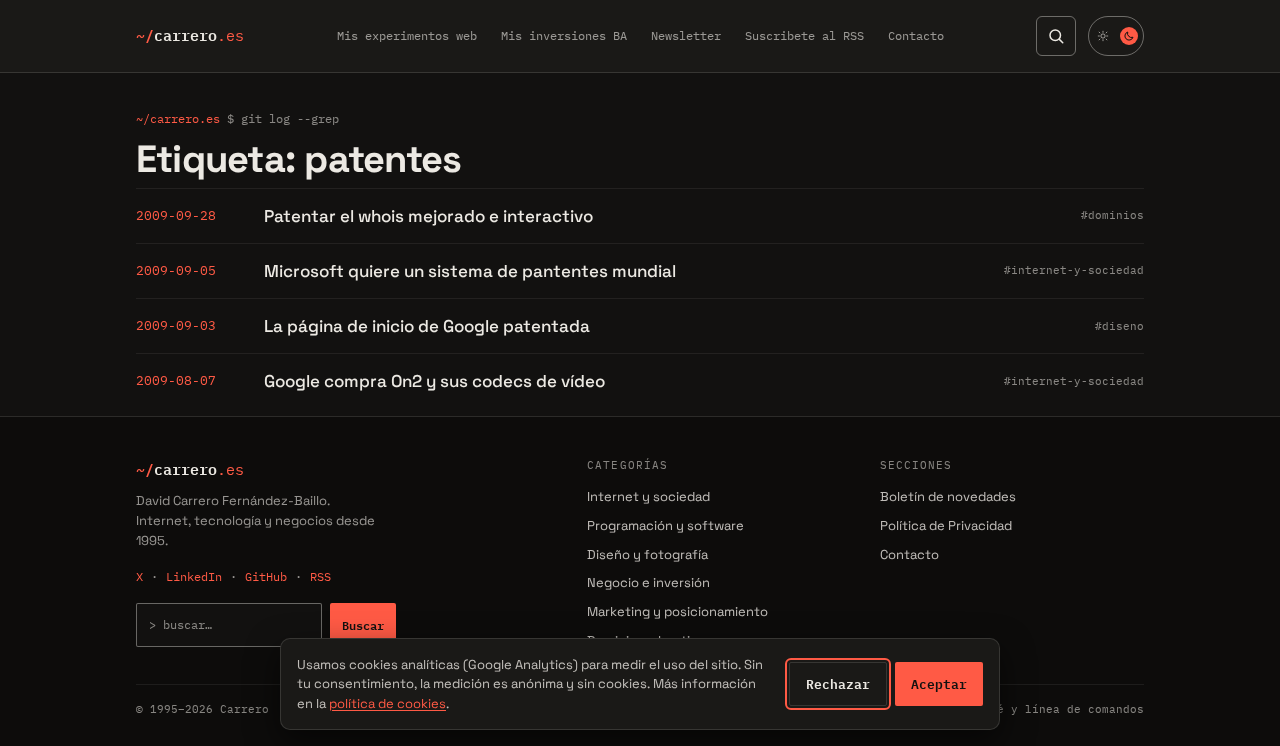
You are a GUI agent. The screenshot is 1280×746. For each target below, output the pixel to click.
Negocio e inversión (648, 582)
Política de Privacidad (946, 525)
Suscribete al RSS (804, 35)
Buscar (363, 625)
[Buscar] (1056, 36)
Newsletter (686, 35)
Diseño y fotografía (647, 554)
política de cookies (387, 703)
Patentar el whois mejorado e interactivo (428, 216)
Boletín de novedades (948, 496)
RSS (320, 576)
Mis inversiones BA (564, 35)
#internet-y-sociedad (1074, 270)
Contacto (916, 35)
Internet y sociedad (648, 496)
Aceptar (939, 684)
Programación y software (665, 525)
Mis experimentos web (407, 35)
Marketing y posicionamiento (677, 611)
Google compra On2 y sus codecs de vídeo (434, 381)
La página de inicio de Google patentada (427, 326)
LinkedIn (194, 576)
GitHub (266, 576)
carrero (190, 36)
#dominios (1112, 215)
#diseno (1119, 326)
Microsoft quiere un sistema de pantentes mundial (470, 271)
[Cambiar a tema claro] (1116, 36)
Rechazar (838, 684)
